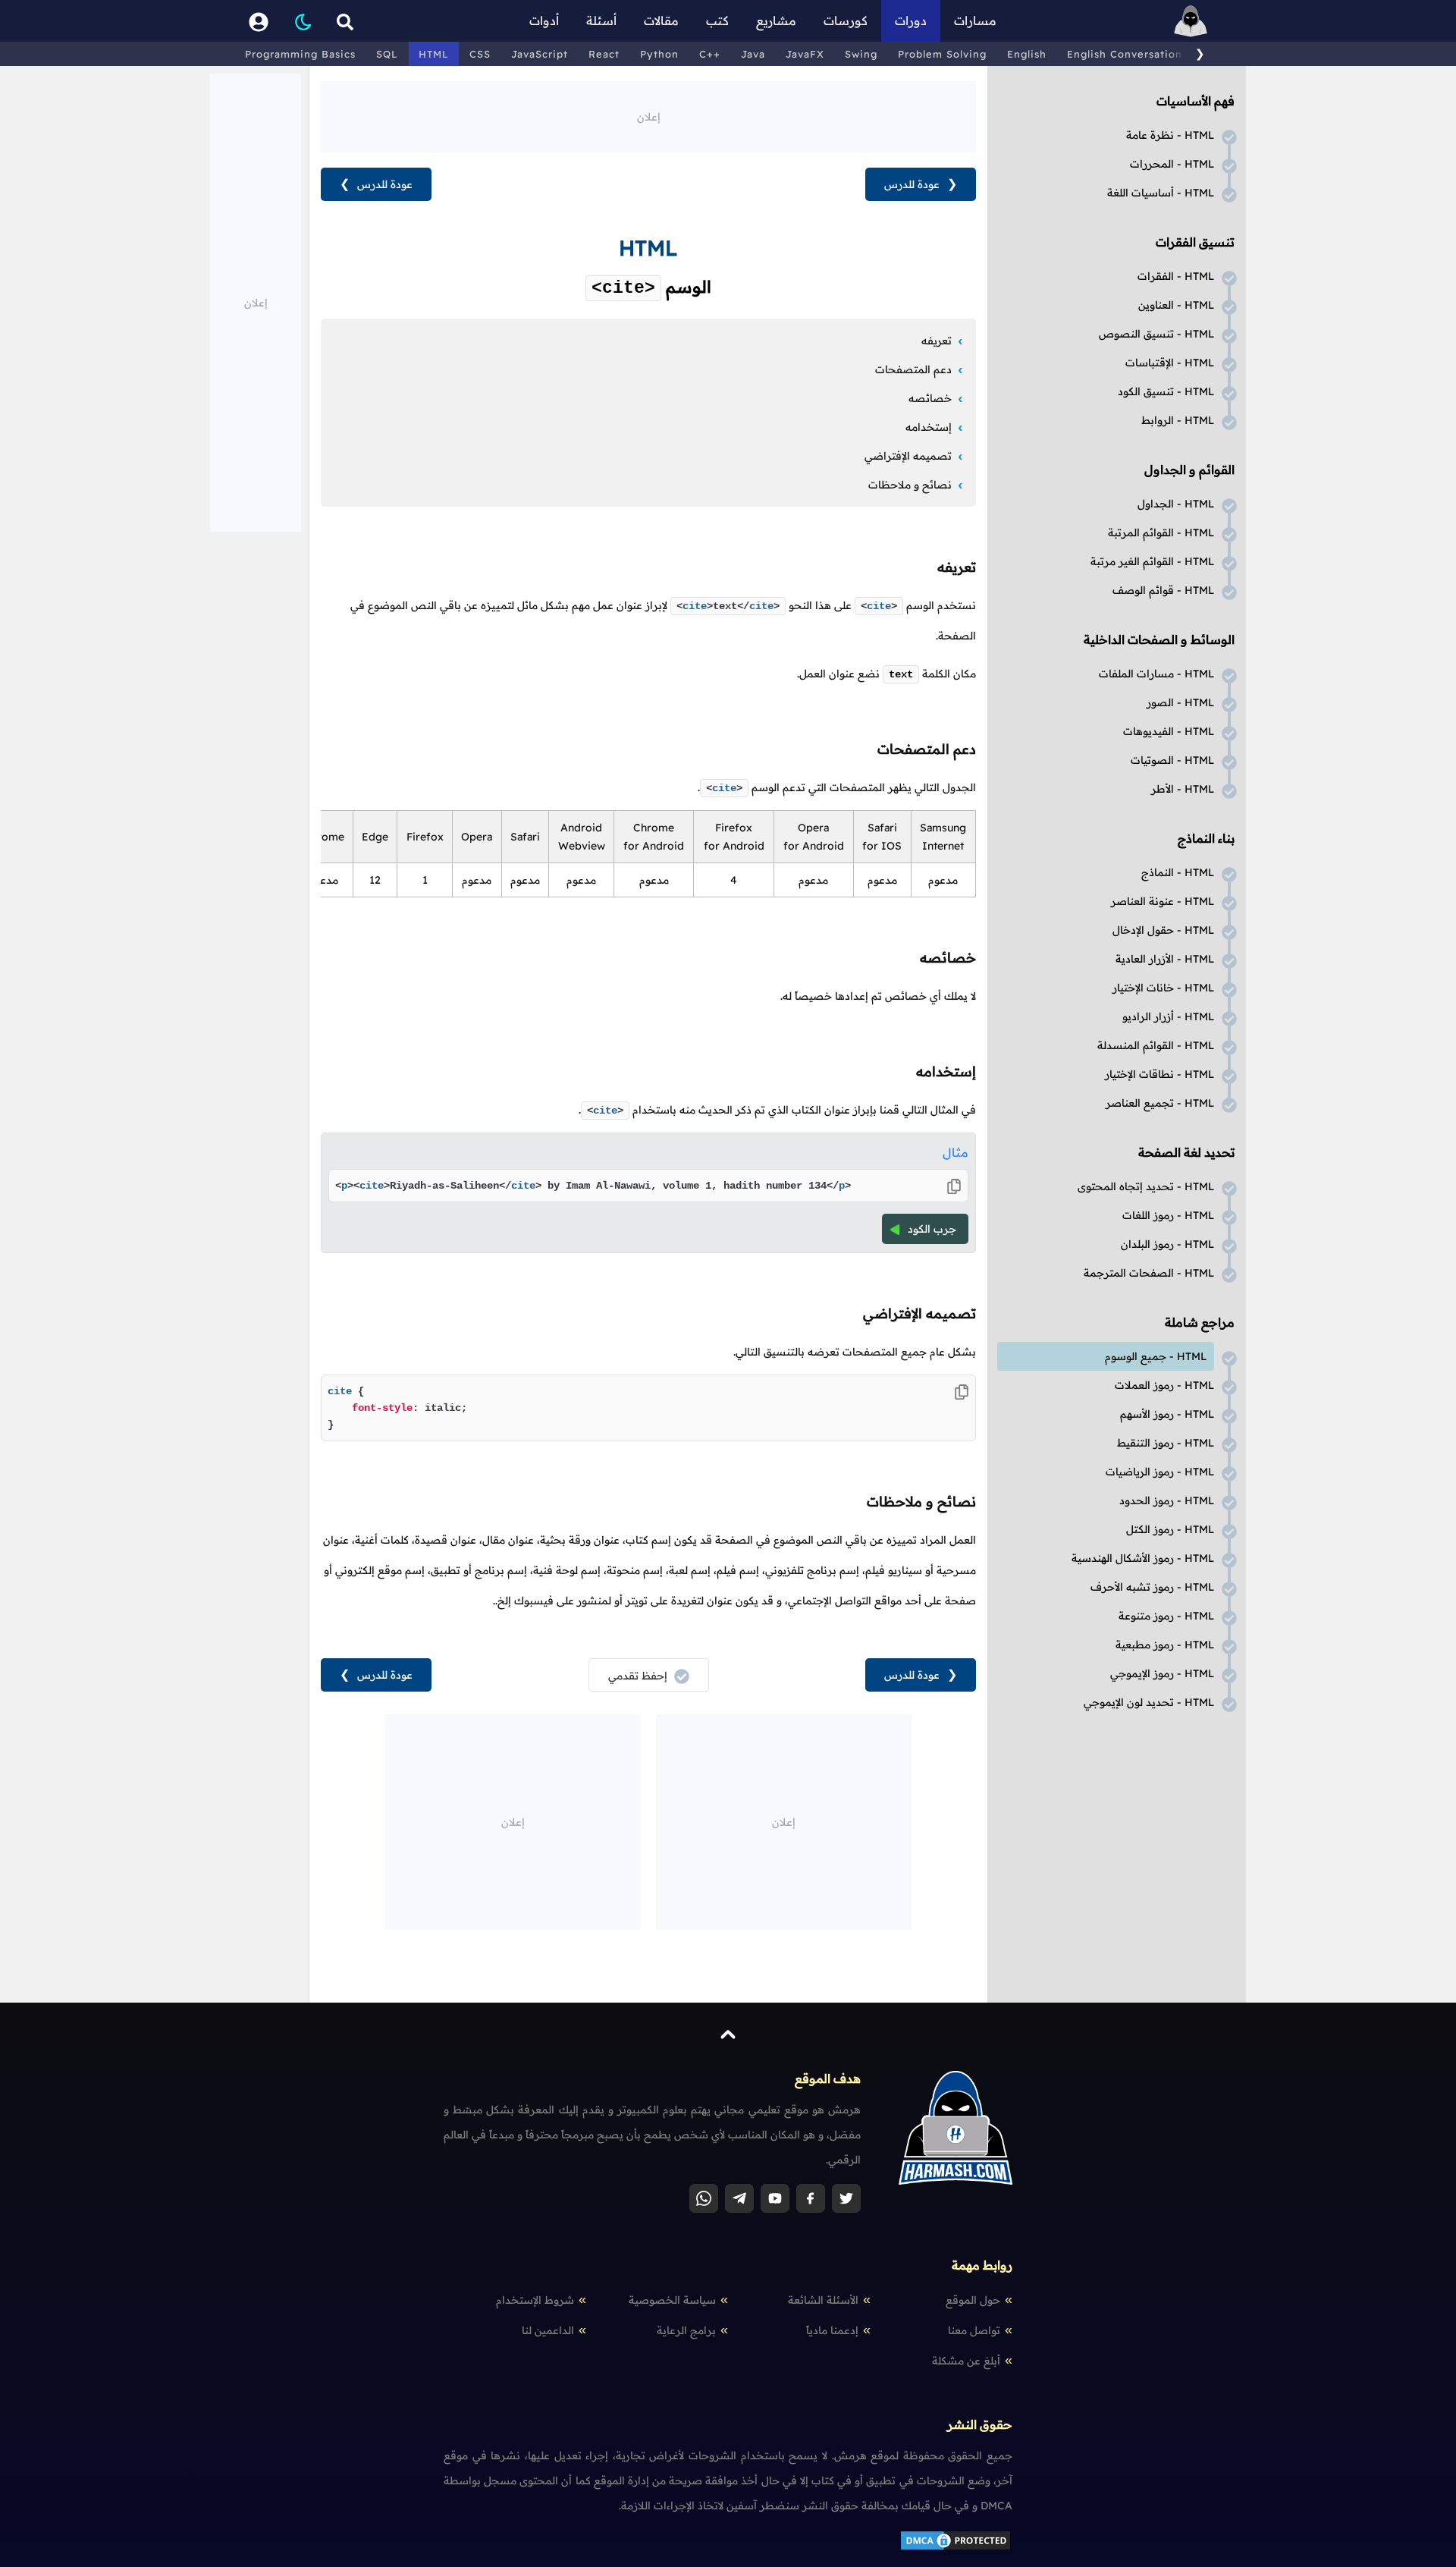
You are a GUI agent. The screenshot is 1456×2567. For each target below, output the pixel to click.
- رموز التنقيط (1166, 1443)
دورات (911, 20)
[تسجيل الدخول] (259, 21)
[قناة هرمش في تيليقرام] (739, 2198)
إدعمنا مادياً (832, 2330)
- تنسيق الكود (1166, 391)
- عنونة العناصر (1163, 901)
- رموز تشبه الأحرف (1152, 1587)
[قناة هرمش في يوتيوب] (775, 2198)
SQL (387, 54)
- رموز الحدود (1167, 1500)
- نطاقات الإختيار (1159, 1074)
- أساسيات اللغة (1161, 193)
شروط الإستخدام (535, 2300)
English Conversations (1127, 54)
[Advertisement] (648, 115)
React (604, 54)
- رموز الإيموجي (1162, 1673)
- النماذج (1178, 872)
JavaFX (805, 54)
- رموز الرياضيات (1160, 1472)
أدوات (544, 20)
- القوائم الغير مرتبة (1152, 561)
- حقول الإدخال (1163, 930)
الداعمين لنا (548, 2330)
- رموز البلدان (1167, 1244)
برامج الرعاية (686, 2330)
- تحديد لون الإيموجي (1149, 1702)
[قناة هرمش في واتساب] (704, 2198)
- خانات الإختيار (1163, 988)
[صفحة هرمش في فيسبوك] (811, 2198)
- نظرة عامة (1170, 135)
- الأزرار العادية (1165, 959)
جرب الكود (932, 1229)
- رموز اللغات (1168, 1215)
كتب (717, 20)
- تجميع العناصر (1160, 1103)
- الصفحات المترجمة (1149, 1273)
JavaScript (540, 54)
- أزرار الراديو (1168, 1016)
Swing (861, 54)
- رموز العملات (1164, 1385)
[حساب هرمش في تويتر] (846, 2198)
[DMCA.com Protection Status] (955, 2548)
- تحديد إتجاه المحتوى (1146, 1186)
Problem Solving (942, 54)
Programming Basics (300, 54)
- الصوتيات (1172, 760)
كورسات (846, 20)
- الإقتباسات (1170, 363)
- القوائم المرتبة (1161, 533)
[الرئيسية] (1191, 21)
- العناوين (1176, 305)
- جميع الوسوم (1156, 1356)
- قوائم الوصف (1163, 590)
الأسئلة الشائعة (823, 2300)
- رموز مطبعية (1165, 1645)
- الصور (1180, 702)
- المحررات (1172, 164)
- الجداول (1176, 504)
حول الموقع (973, 2300)
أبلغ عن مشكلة (966, 2361)
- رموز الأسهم (1167, 1414)
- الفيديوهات (1169, 731)
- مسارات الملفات (1156, 674)
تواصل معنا (974, 2330)
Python (659, 54)
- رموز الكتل (1170, 1529)
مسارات (975, 20)
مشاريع (776, 20)
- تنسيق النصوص (1156, 334)
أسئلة (601, 20)
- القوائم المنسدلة (1156, 1045)
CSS (480, 54)
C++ (710, 54)
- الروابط (1178, 420)
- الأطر (1183, 789)
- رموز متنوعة (1166, 1616)
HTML (434, 54)
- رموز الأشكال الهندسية (1143, 1558)
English (1027, 54)
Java (753, 54)
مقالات (661, 20)
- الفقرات (1176, 276)
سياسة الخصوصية (672, 2300)
